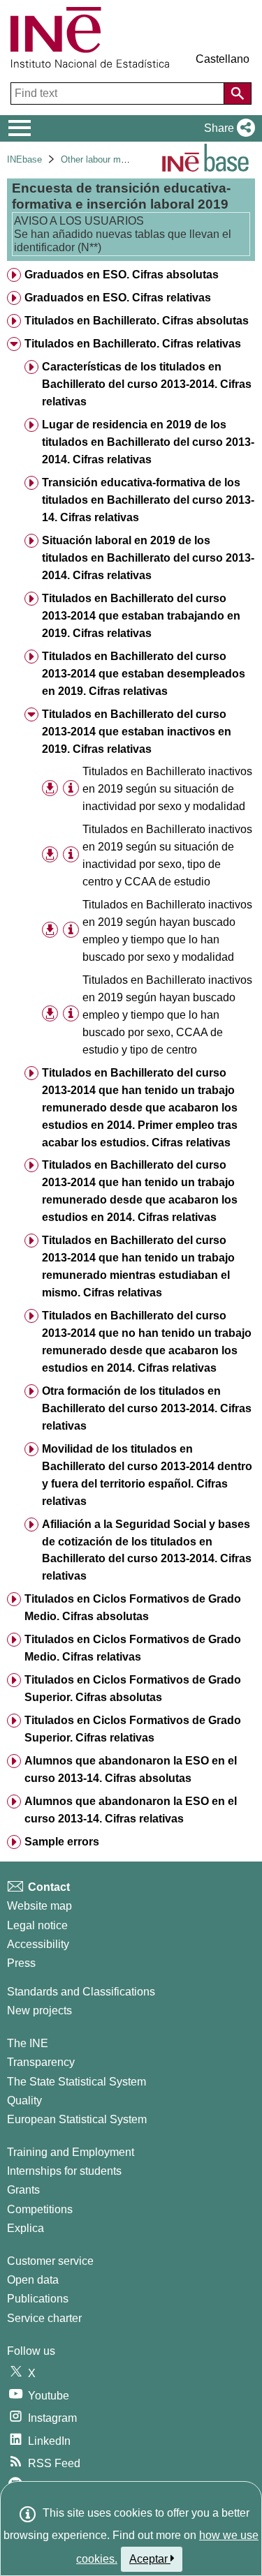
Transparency (41, 2062)
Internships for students (64, 2171)
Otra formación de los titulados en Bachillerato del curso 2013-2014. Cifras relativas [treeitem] (147, 1408)
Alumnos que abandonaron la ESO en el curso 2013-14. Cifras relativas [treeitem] (131, 1810)
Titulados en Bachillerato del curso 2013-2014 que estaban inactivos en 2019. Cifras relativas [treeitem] (137, 732)
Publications (38, 2299)
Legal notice (37, 1925)
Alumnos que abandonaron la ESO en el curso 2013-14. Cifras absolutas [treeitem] (131, 1769)
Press (21, 1963)
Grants (23, 2190)
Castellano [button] (223, 59)
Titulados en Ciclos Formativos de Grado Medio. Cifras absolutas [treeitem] (133, 1608)
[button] (227, 128)
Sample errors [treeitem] (62, 1842)
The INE (28, 2043)
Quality (24, 2101)
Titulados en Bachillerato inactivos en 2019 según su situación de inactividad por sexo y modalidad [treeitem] (167, 789)
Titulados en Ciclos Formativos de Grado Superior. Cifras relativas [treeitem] (133, 1729)
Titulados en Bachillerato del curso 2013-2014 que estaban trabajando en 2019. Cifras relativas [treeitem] (141, 616)
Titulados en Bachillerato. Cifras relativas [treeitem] (133, 344)
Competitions (40, 2209)
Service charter (44, 2318)
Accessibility (38, 1944)
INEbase (24, 159)
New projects (39, 2010)
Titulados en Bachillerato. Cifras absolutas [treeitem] (137, 321)
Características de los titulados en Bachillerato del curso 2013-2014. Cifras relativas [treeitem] (147, 384)
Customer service (50, 2261)
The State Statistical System (77, 2082)
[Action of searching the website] (238, 93)
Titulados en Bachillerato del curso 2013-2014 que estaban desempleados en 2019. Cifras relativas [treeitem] (144, 674)
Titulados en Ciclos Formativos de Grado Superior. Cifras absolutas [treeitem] (133, 1688)
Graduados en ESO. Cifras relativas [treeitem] (118, 298)
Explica (26, 2228)
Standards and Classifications (81, 1992)
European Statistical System (77, 2119)
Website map (39, 1906)
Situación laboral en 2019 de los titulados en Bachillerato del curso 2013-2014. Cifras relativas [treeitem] (148, 558)
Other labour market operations (123, 159)
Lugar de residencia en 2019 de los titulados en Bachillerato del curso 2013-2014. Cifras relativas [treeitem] (148, 442)
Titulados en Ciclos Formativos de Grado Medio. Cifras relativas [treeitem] (133, 1648)
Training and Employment (71, 2152)
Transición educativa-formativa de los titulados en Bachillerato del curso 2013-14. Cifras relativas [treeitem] (148, 500)
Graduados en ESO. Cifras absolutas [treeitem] (122, 275)
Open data (33, 2280)
